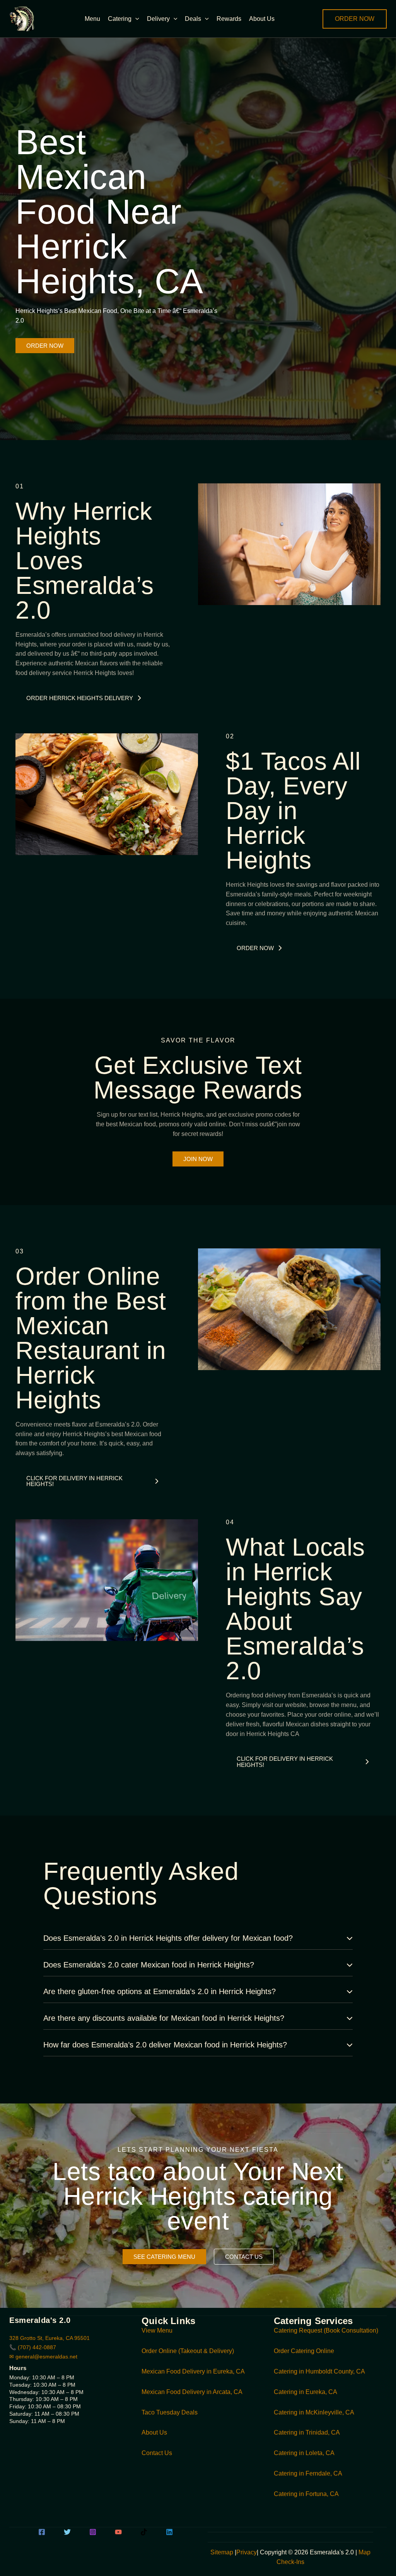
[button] (135, 19)
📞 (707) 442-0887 (33, 2347)
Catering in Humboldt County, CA (319, 2371)
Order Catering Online (304, 2351)
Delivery (158, 19)
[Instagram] (93, 2532)
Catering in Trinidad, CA (307, 2432)
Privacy (247, 2552)
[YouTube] (118, 2532)
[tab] (198, 1938)
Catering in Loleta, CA (304, 2453)
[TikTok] (144, 2532)
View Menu (157, 2330)
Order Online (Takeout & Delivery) (188, 2351)
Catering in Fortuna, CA (306, 2494)
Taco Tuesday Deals (170, 2412)
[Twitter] (67, 2532)
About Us (262, 19)
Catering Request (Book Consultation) (326, 2330)
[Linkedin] (169, 2532)
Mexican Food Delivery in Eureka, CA (193, 2371)
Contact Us (157, 2453)
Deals (193, 19)
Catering (120, 19)
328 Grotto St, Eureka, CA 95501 (49, 2338)
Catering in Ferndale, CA (308, 2473)
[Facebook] (42, 2532)
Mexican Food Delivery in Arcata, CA (192, 2392)
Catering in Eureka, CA (306, 2392)
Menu (92, 19)
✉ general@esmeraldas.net (43, 2357)
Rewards (229, 19)
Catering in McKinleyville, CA (314, 2412)
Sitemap (222, 2552)
